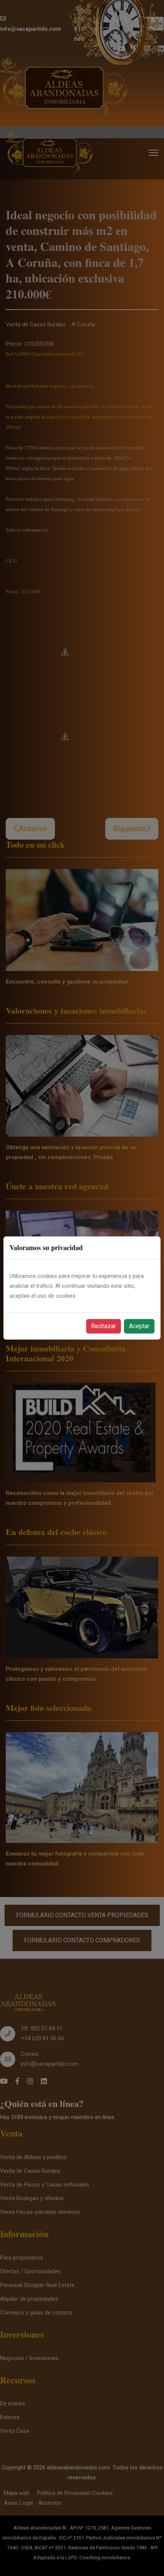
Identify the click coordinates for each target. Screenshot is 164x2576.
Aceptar (139, 1326)
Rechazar (104, 1326)
